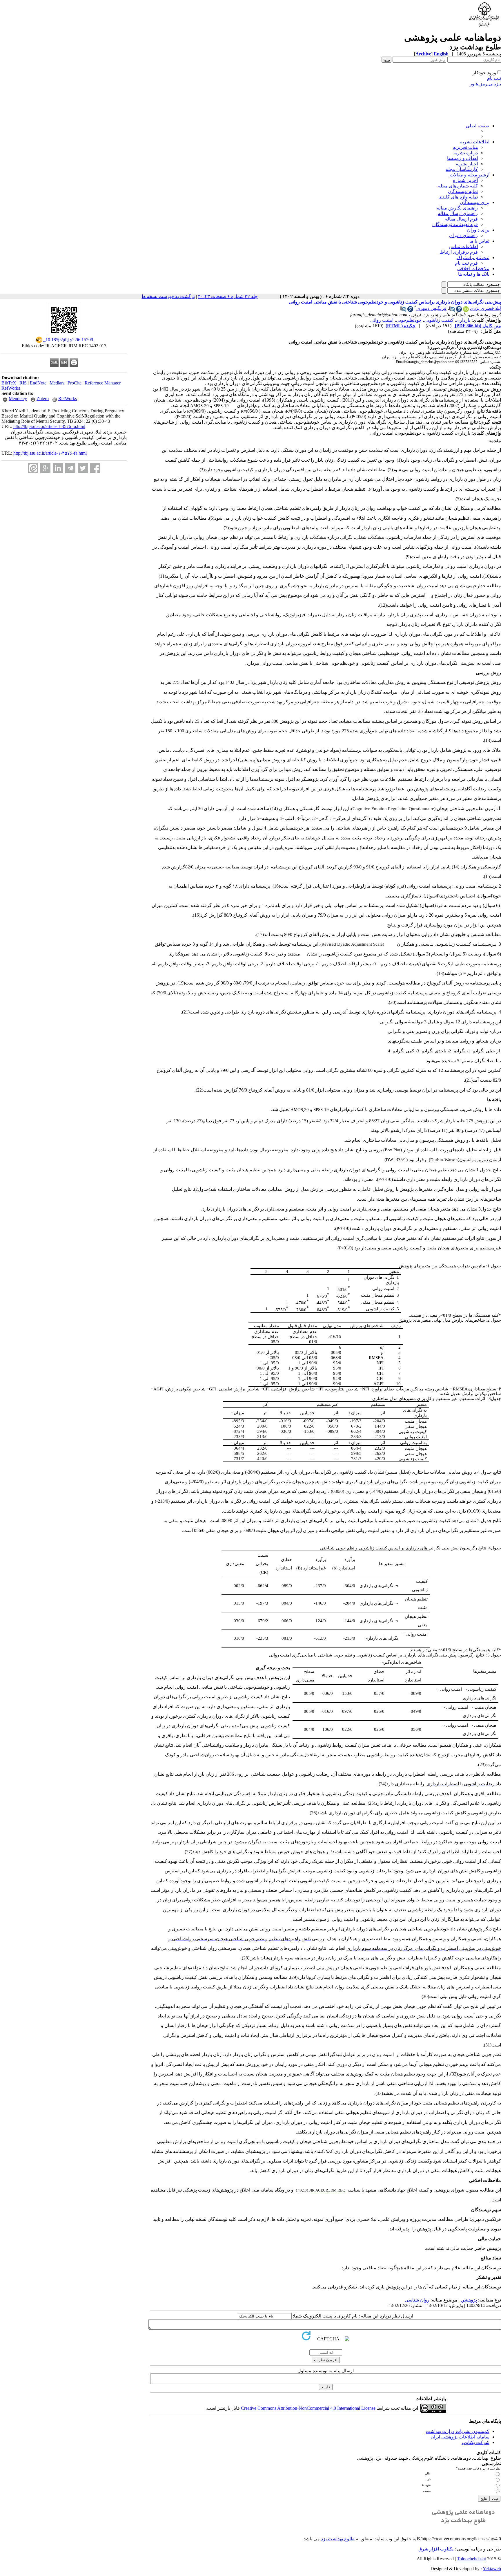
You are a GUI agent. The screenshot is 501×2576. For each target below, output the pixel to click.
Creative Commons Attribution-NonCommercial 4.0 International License (308, 2408)
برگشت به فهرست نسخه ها (168, 296)
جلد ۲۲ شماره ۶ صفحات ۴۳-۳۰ (228, 296)
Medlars (57, 383)
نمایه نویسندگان (463, 191)
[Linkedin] (58, 468)
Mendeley (18, 399)
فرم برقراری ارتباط (459, 252)
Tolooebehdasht (471, 2559)
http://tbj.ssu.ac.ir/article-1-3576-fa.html (49, 426)
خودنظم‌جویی (409, 320)
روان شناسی (417, 2300)
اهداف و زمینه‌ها (462, 158)
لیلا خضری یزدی (485, 308)
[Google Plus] (45, 468)
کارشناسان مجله (462, 169)
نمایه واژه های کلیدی (458, 197)
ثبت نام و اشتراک (473, 258)
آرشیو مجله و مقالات (470, 175)
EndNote (38, 383)
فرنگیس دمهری (431, 308)
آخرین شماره (465, 180)
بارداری (463, 320)
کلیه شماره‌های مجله (458, 186)
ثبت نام (494, 78)
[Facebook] (95, 468)
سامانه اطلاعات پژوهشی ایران (460, 2437)
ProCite (75, 383)
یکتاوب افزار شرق (436, 2549)
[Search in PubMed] (452, 310)
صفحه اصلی (478, 126)
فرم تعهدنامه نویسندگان (455, 224)
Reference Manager (103, 383)
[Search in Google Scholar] (459, 310)
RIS (23, 383)
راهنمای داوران (463, 235)
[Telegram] (70, 468)
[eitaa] (33, 468)
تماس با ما (479, 241)
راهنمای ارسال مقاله (458, 213)
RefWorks (11, 388)
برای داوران (478, 230)
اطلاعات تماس (463, 246)
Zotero (43, 399)
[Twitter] (83, 468)
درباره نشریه (466, 153)
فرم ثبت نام (466, 263)
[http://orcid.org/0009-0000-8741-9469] (466, 310)
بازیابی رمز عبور (485, 84)
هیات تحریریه (465, 147)
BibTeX (9, 383)
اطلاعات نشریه (475, 142)
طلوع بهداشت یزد (338, 2539)
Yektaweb (492, 2569)
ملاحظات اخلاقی (473, 269)
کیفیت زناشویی (439, 320)
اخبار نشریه (467, 164)
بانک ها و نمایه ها (474, 274)
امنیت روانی (382, 320)
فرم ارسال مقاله (461, 219)
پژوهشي (469, 2300)
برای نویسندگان (475, 202)
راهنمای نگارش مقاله (457, 208)
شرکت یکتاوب (475, 2442)
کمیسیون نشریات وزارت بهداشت (458, 2431)
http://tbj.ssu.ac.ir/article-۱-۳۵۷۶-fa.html (50, 453)
